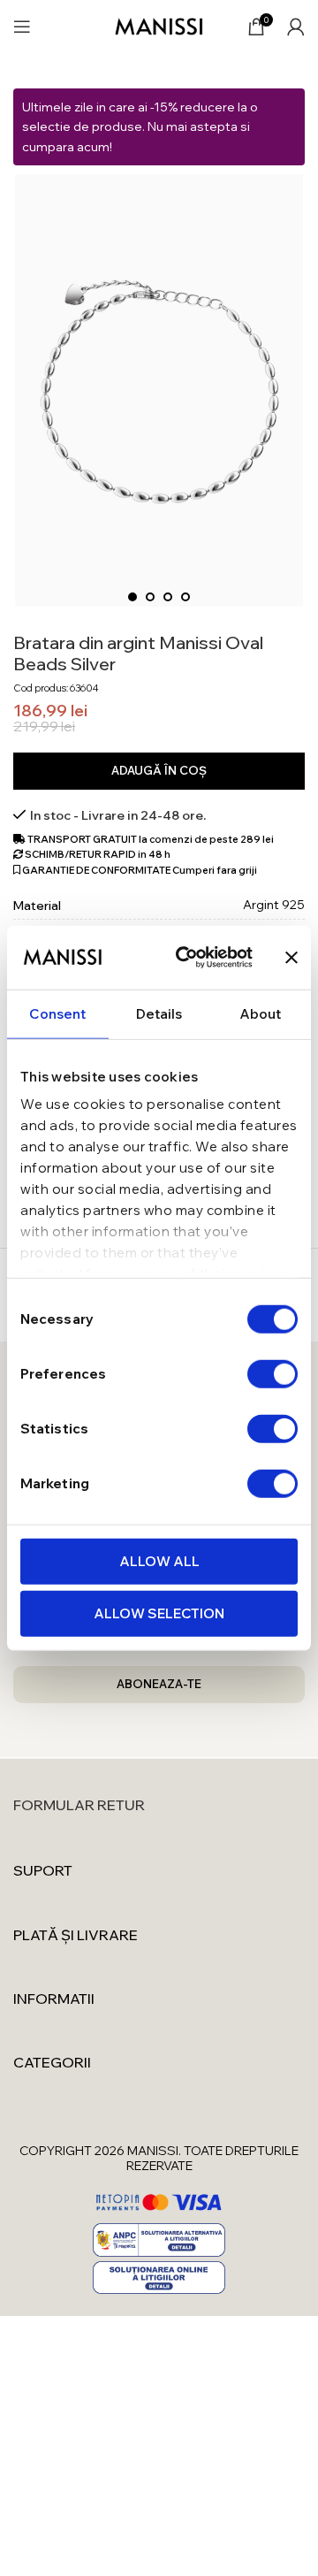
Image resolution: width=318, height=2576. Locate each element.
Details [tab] (159, 1013)
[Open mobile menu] (22, 27)
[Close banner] (291, 957)
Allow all (159, 1560)
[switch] (273, 1373)
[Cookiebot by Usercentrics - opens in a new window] (186, 958)
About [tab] (261, 1013)
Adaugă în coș (159, 770)
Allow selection (159, 1613)
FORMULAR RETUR (79, 1805)
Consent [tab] (57, 1013)
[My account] (296, 27)
